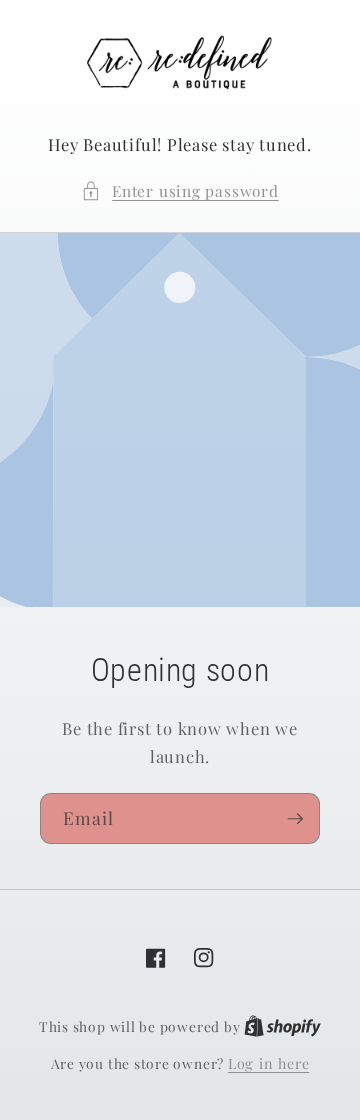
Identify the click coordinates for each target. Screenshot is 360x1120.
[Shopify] (282, 1026)
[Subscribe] (295, 819)
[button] (179, 191)
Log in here (268, 1063)
